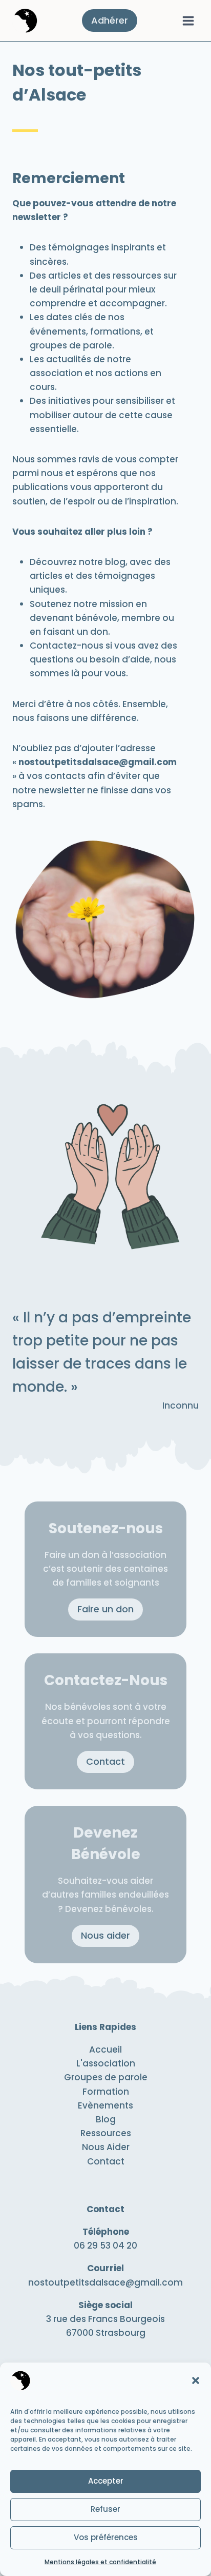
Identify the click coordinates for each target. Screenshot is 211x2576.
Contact (106, 2161)
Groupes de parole (106, 2077)
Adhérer (110, 20)
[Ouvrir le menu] (188, 21)
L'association (106, 2063)
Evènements (105, 2105)
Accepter (106, 2481)
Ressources (106, 2133)
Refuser (105, 2509)
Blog (106, 2119)
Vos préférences (106, 2537)
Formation (106, 2092)
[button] (196, 2380)
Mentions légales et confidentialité (100, 2562)
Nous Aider (106, 2147)
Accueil (105, 2050)
